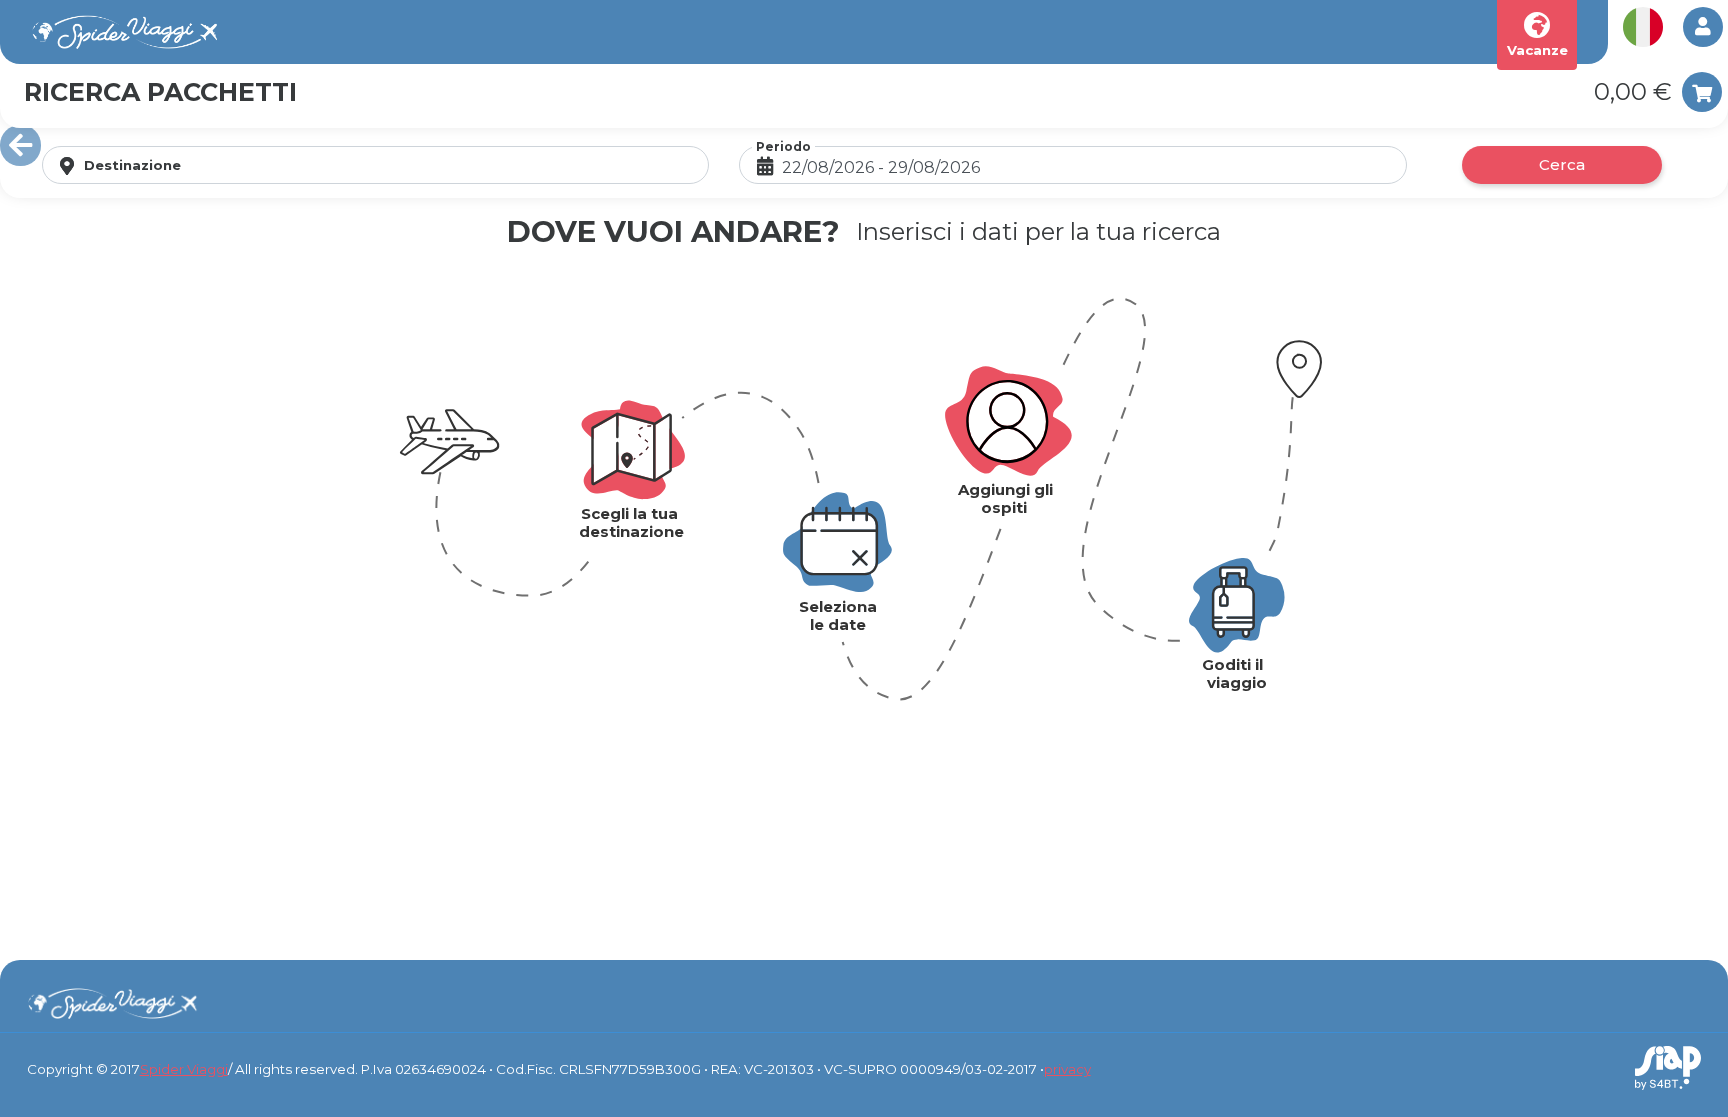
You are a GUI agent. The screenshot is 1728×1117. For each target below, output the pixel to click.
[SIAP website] (1668, 1067)
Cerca (1562, 164)
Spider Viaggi (184, 1069)
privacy (1067, 1069)
